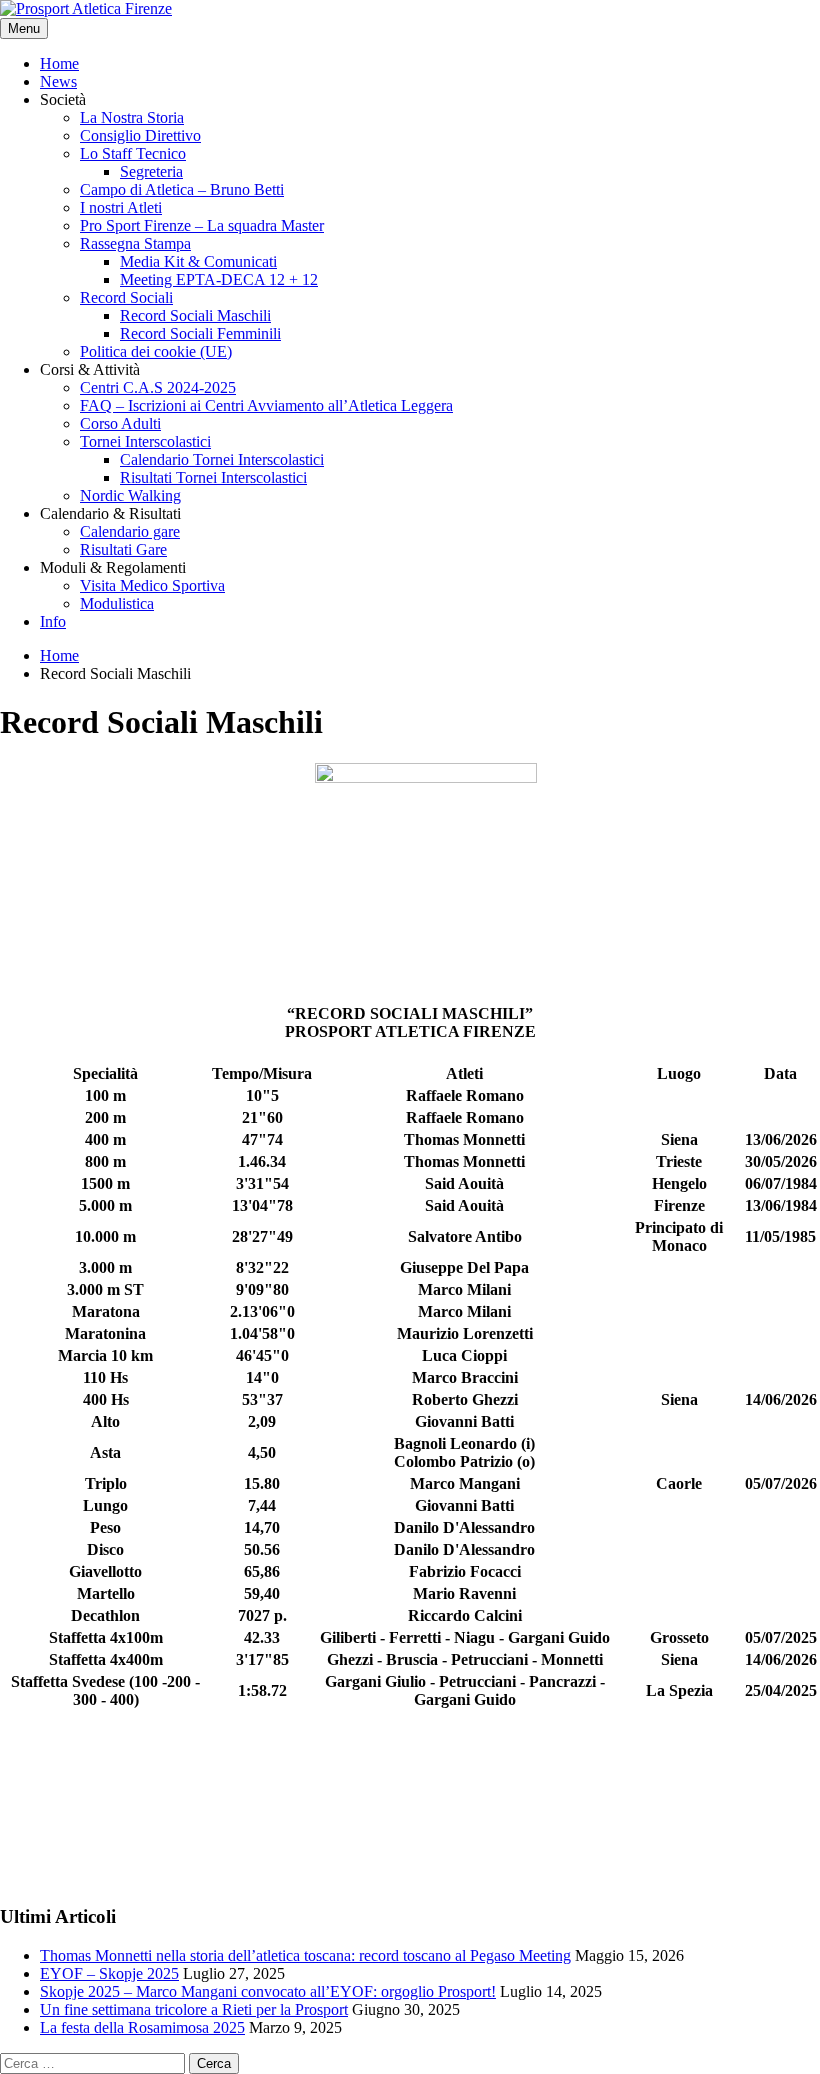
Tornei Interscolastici (145, 441)
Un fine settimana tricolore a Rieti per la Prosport (194, 2009)
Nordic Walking (130, 495)
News (58, 81)
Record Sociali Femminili (200, 333)
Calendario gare (130, 531)
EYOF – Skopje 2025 (109, 1973)
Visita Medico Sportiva (152, 585)
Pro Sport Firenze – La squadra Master (202, 225)
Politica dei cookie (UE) (156, 351)
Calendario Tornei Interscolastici (222, 459)
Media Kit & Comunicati (198, 261)
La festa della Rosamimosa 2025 (142, 2027)
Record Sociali (126, 297)
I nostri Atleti (121, 207)
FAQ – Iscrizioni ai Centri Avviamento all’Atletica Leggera (266, 405)
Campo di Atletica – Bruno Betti (182, 189)
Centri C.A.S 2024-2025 (158, 387)
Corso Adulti (120, 423)
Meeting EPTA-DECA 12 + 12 (219, 279)
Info (53, 621)
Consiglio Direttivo (140, 135)
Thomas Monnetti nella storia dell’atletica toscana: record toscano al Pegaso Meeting (305, 1955)
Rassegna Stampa (135, 243)
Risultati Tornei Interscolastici (213, 477)
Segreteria (151, 171)
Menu (24, 28)
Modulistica (117, 603)
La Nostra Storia (132, 117)
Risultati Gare (123, 549)
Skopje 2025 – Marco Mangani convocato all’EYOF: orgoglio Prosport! (268, 1991)
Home (59, 63)
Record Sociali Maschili (195, 315)
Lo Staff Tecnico (133, 153)
